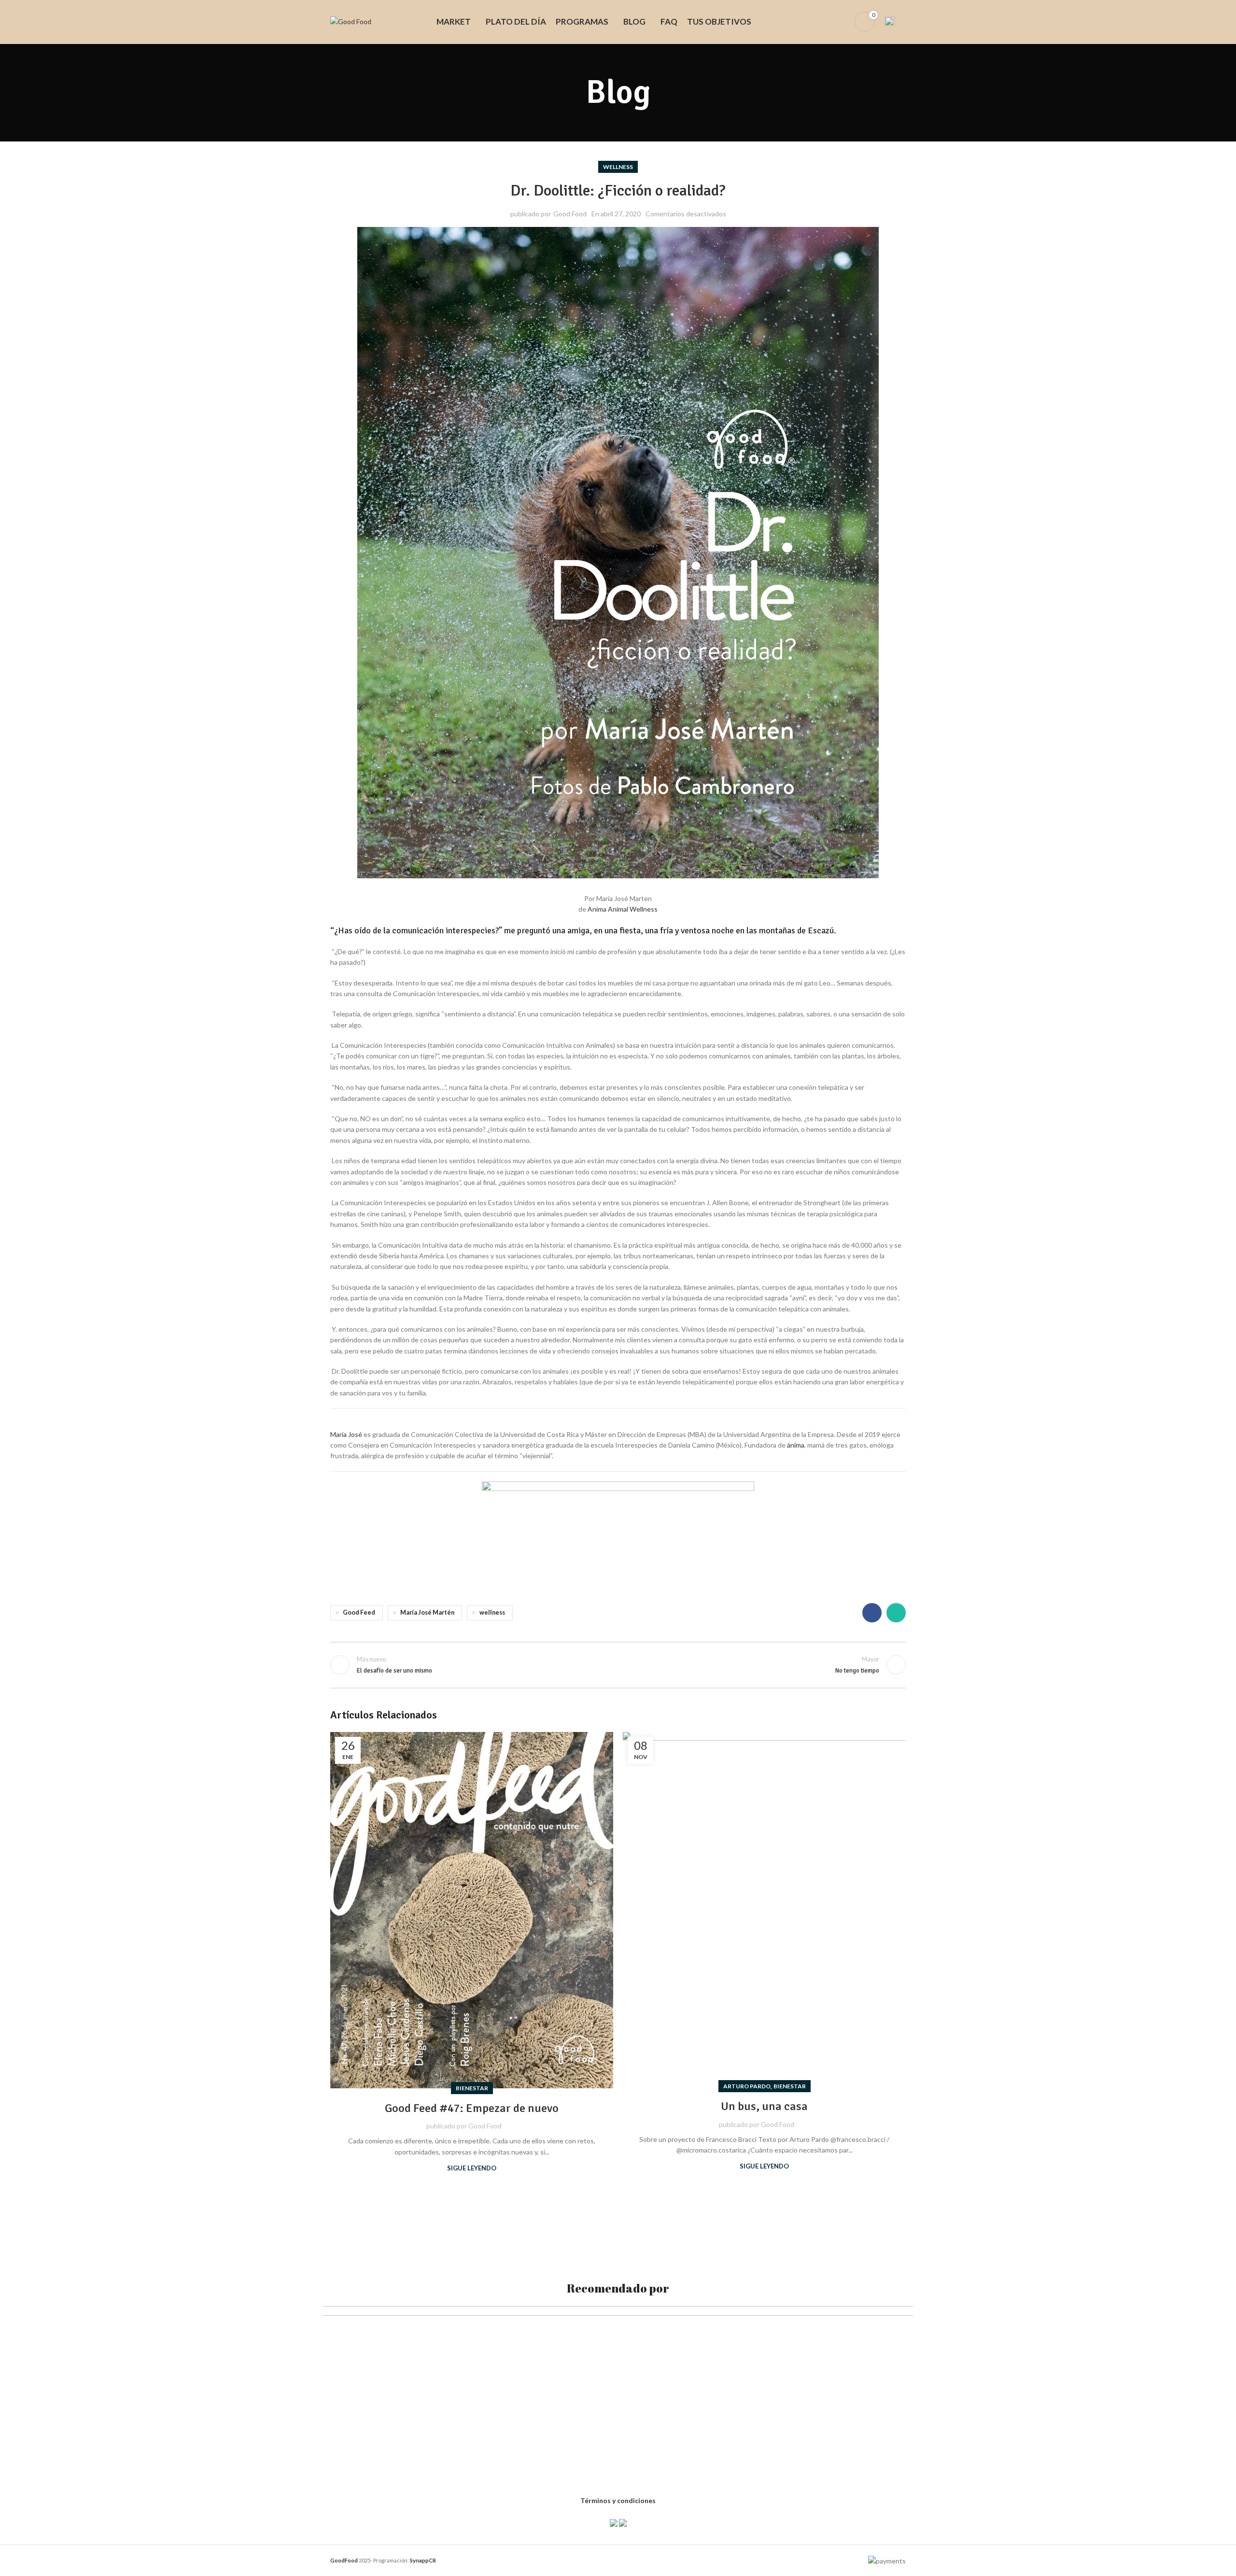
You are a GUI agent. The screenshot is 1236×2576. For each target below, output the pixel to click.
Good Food (570, 214)
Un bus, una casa (764, 2106)
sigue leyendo (472, 2168)
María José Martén (427, 1612)
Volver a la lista (618, 1665)
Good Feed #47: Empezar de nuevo (472, 2108)
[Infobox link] (895, 22)
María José (346, 1434)
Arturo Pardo (747, 2086)
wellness (618, 167)
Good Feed (359, 1612)
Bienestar (472, 2088)
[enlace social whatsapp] (896, 1613)
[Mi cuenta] (841, 22)
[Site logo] (351, 21)
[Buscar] (825, 22)
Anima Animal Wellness (623, 909)
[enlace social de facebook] (872, 1613)
